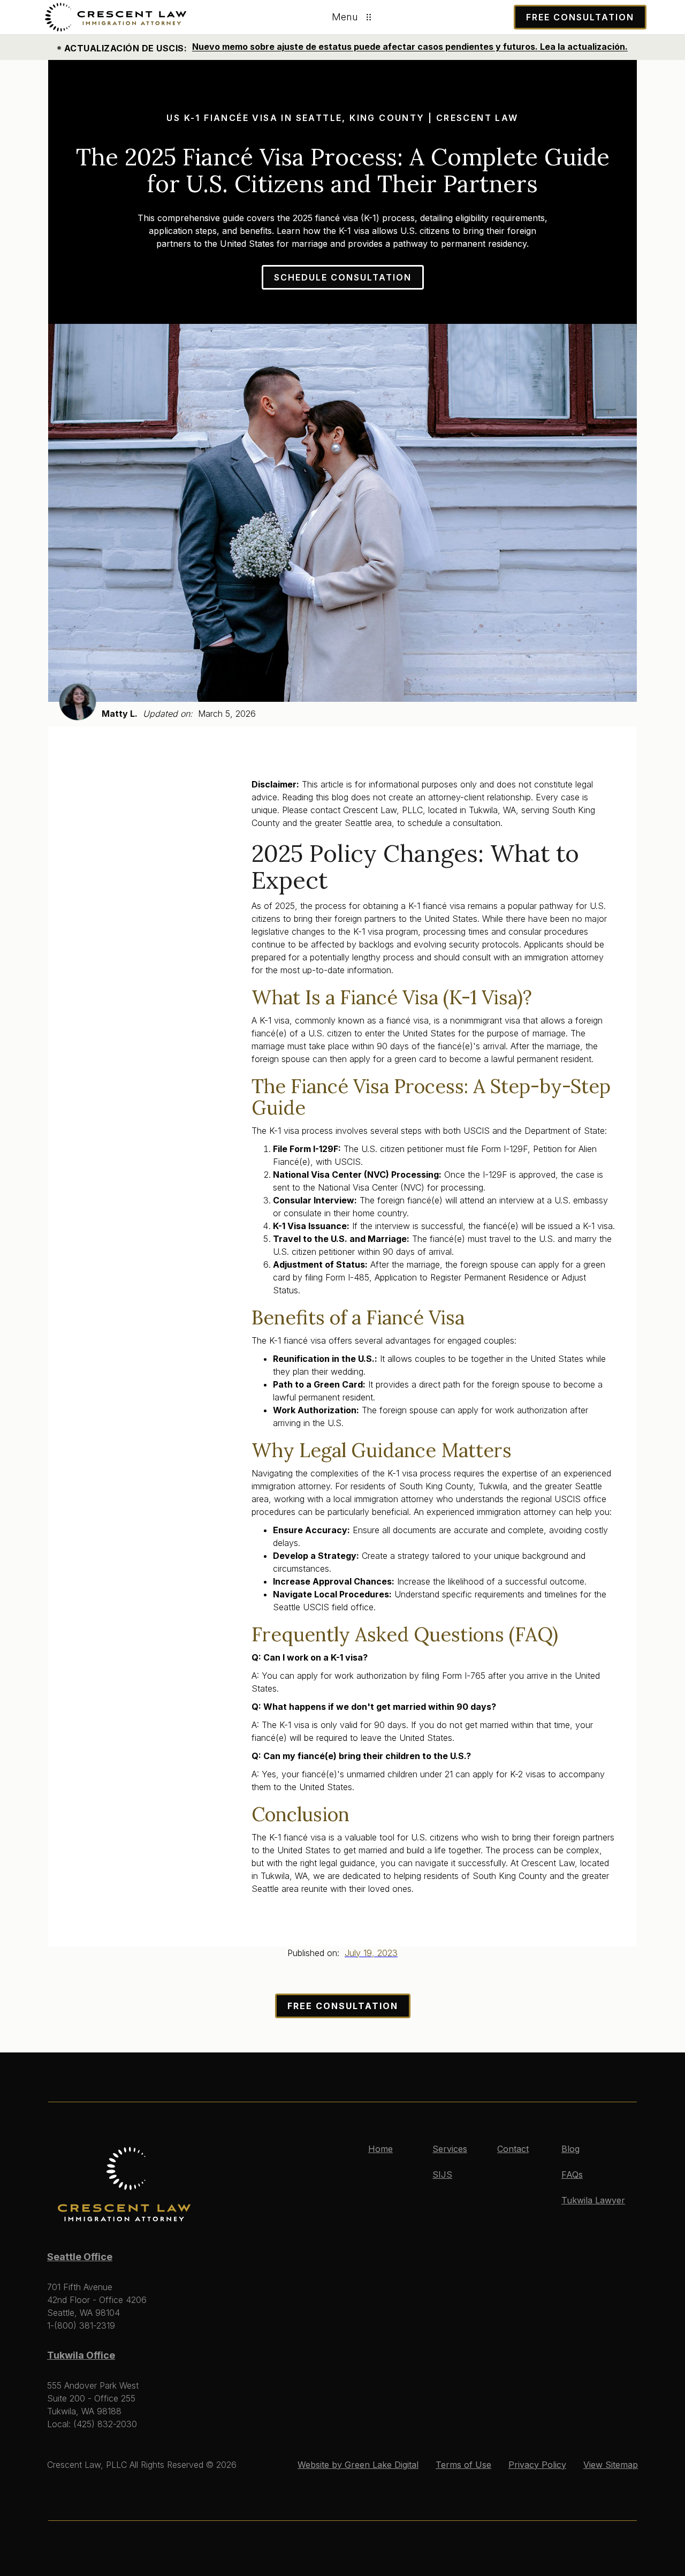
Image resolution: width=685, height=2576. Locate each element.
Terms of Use (463, 2465)
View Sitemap (611, 2465)
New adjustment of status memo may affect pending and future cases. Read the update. (383, 47)
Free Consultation (343, 2006)
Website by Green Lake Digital (358, 2465)
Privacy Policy (537, 2465)
